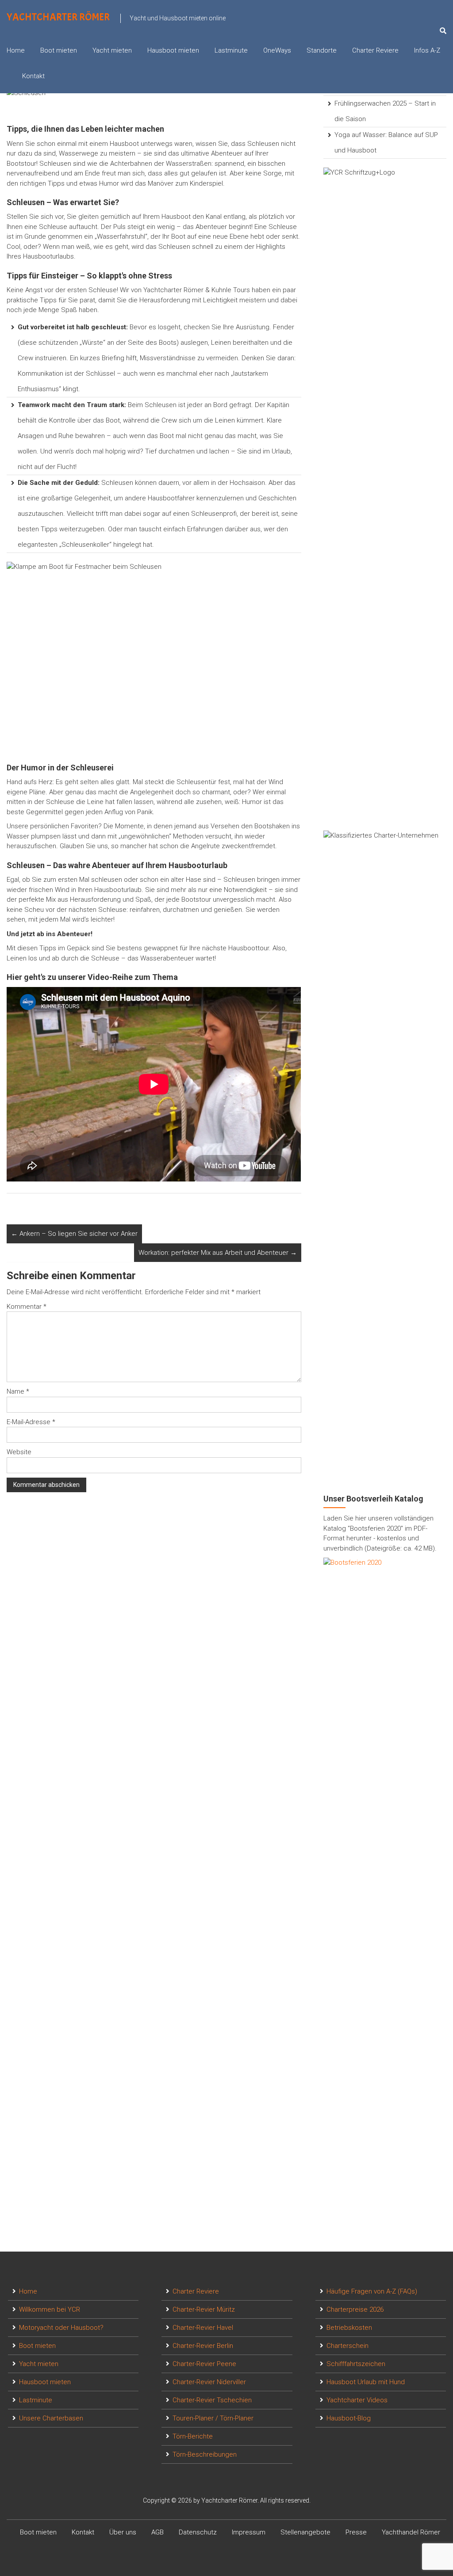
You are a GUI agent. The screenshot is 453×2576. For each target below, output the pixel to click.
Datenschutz (198, 2532)
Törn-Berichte (193, 2436)
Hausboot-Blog (349, 2418)
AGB (157, 2532)
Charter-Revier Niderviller (209, 2382)
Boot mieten (59, 50)
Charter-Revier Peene (204, 2364)
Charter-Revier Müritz (204, 2309)
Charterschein (347, 2346)
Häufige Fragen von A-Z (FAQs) (372, 2291)
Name (18, 1391)
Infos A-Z (427, 50)
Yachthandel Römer (411, 2532)
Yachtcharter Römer (58, 17)
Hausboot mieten (173, 50)
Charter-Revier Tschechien (212, 2400)
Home (16, 50)
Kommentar (27, 1307)
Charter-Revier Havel (203, 2328)
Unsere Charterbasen (51, 2418)
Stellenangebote (305, 2532)
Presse (356, 2532)
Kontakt (33, 76)
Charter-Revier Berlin (203, 2346)
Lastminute (231, 50)
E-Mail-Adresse (31, 1422)
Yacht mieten (112, 50)
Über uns (123, 2532)
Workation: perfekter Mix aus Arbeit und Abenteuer (218, 1253)
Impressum (249, 2532)
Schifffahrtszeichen (356, 2364)
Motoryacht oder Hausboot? (61, 2328)
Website (19, 1452)
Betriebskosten (349, 2328)
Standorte (322, 50)
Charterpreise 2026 (355, 2309)
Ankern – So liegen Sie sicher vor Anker (74, 1234)
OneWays (277, 50)
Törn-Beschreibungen (205, 2454)
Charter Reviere (375, 50)
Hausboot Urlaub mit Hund (366, 2382)
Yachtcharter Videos (357, 2400)
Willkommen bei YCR (50, 2309)
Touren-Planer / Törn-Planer (213, 2418)
